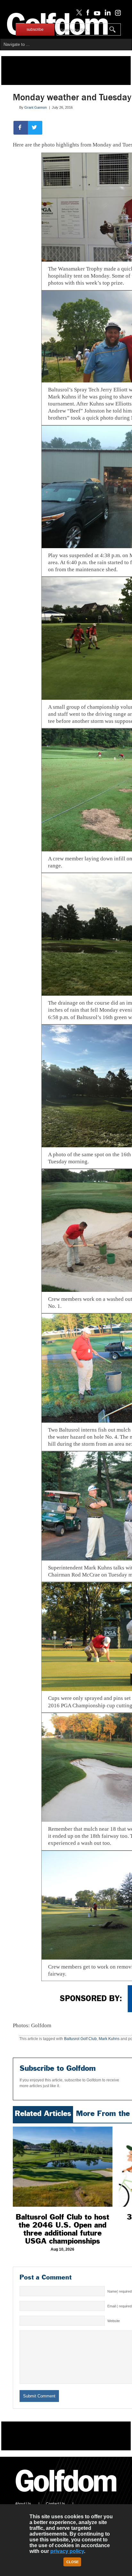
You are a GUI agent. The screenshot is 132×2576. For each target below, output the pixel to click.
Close (72, 2562)
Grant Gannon (36, 107)
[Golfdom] (66, 2495)
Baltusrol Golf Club (80, 2039)
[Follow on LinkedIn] (107, 14)
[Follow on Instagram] (116, 14)
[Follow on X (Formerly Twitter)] (78, 14)
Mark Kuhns (109, 2039)
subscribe (35, 29)
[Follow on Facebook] (87, 14)
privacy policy (67, 2551)
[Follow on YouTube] (95, 14)
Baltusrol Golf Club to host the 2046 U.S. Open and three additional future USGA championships (62, 2229)
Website (114, 2321)
